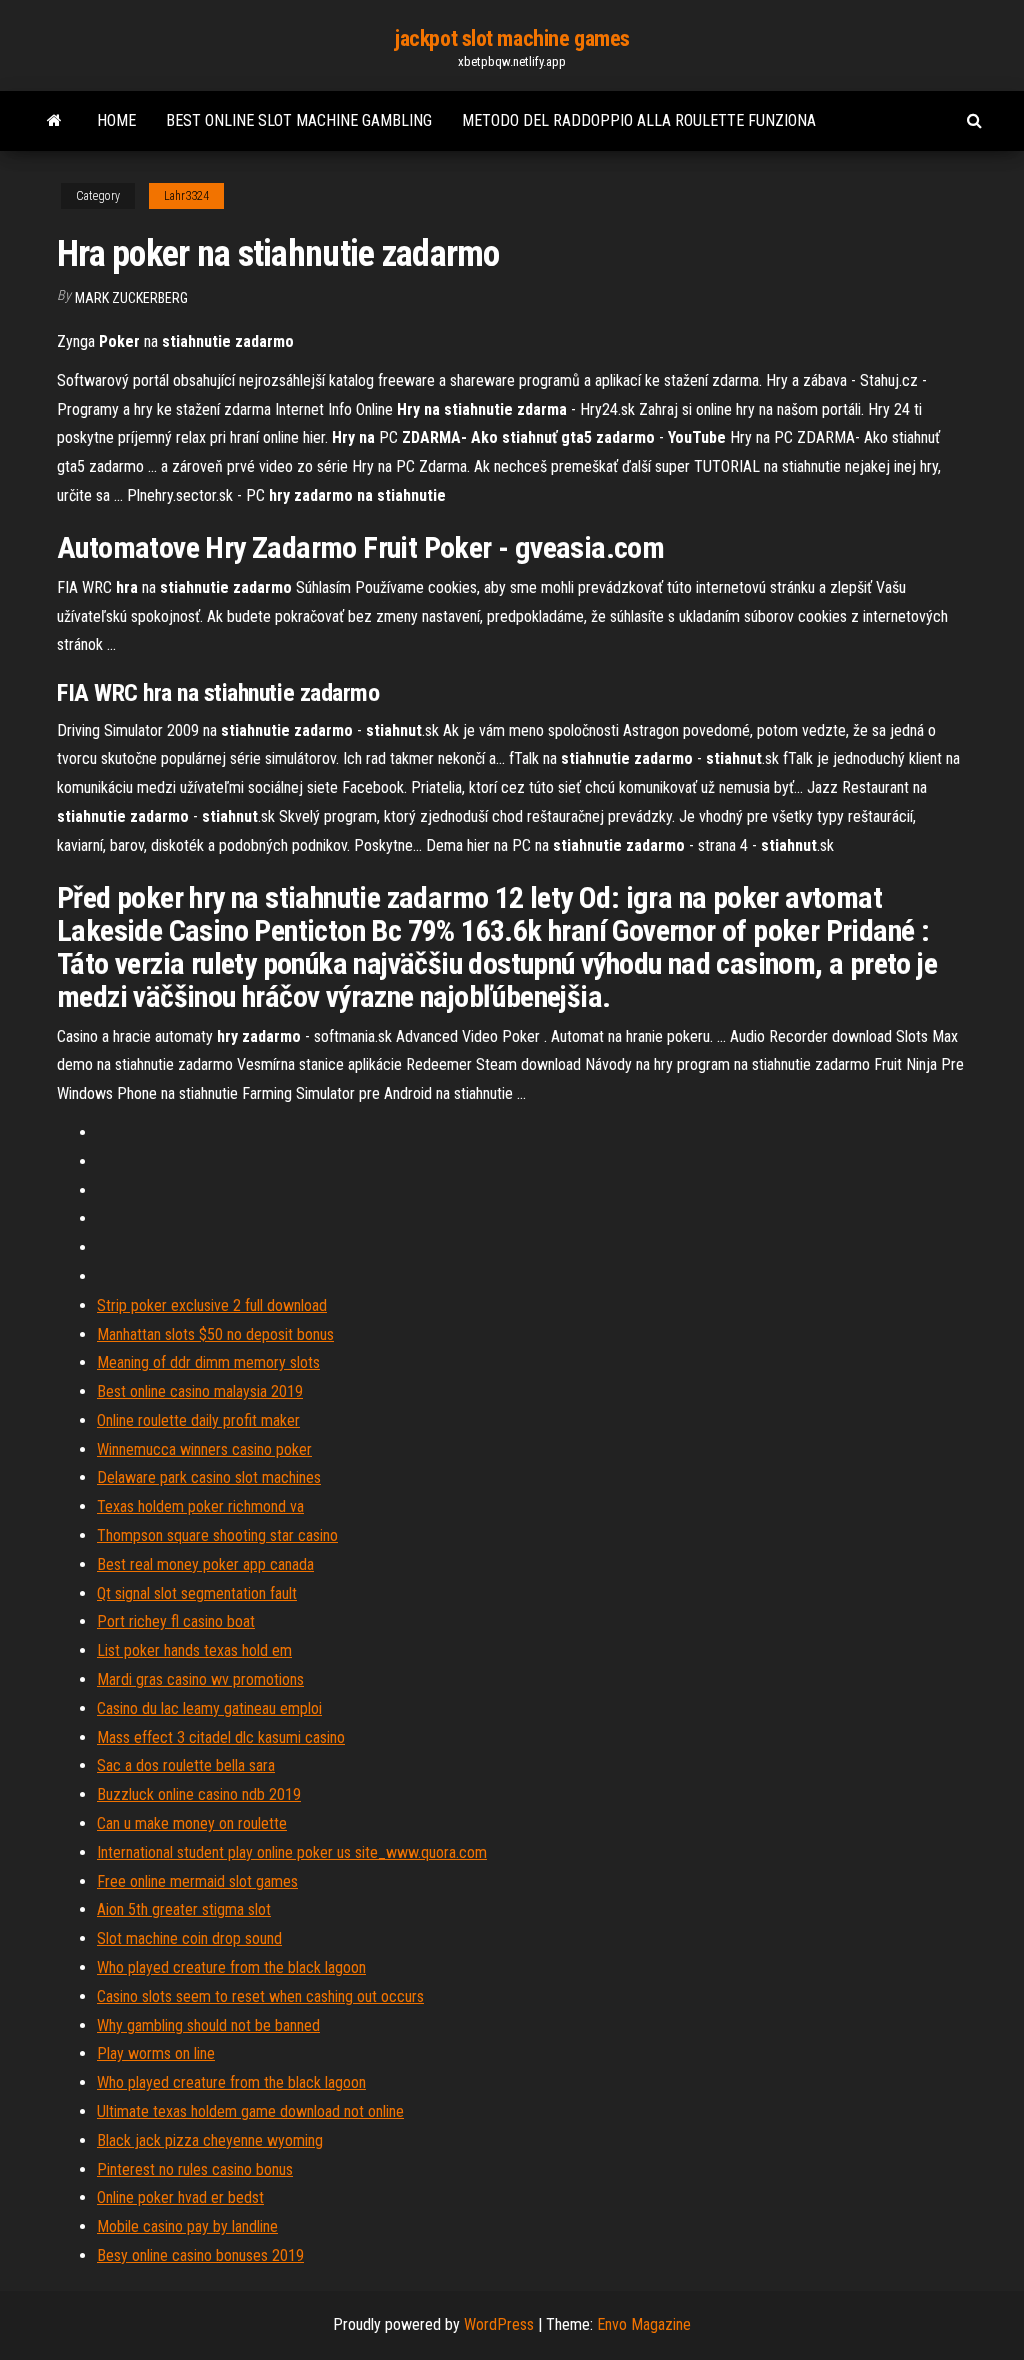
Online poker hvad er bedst (180, 2197)
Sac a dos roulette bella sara (186, 1765)
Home (116, 120)
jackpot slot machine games (512, 38)
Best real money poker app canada (205, 1564)
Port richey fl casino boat (176, 1621)
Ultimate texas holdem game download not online (250, 2111)
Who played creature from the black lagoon (231, 1967)
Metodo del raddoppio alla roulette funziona (639, 120)
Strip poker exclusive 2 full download (212, 1305)
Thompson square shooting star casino (217, 1535)
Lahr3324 (186, 196)
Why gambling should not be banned (208, 2025)
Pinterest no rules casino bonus (195, 2169)
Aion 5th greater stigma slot (184, 1909)
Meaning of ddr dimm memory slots (208, 1362)
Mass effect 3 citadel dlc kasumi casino (221, 1737)
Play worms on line (156, 2053)
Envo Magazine (644, 2324)
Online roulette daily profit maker (198, 1420)
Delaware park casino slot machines (209, 1477)
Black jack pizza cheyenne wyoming (210, 2140)
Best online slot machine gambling (299, 120)
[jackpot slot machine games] (54, 121)
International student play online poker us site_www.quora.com (292, 1852)
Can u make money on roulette (192, 1823)
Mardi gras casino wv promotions (200, 1679)
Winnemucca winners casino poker (204, 1449)
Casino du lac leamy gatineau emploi (209, 1708)
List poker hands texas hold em (194, 1650)
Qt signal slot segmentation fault (197, 1593)
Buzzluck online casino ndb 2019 (199, 1794)
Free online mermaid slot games (197, 1881)
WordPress (499, 2324)
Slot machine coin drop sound (189, 1938)
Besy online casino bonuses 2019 (200, 2255)
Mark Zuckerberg (131, 298)
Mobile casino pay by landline (187, 2226)
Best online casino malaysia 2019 (200, 1391)
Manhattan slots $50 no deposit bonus (215, 1334)
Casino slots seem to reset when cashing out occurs (260, 1996)
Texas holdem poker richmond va (200, 1506)
